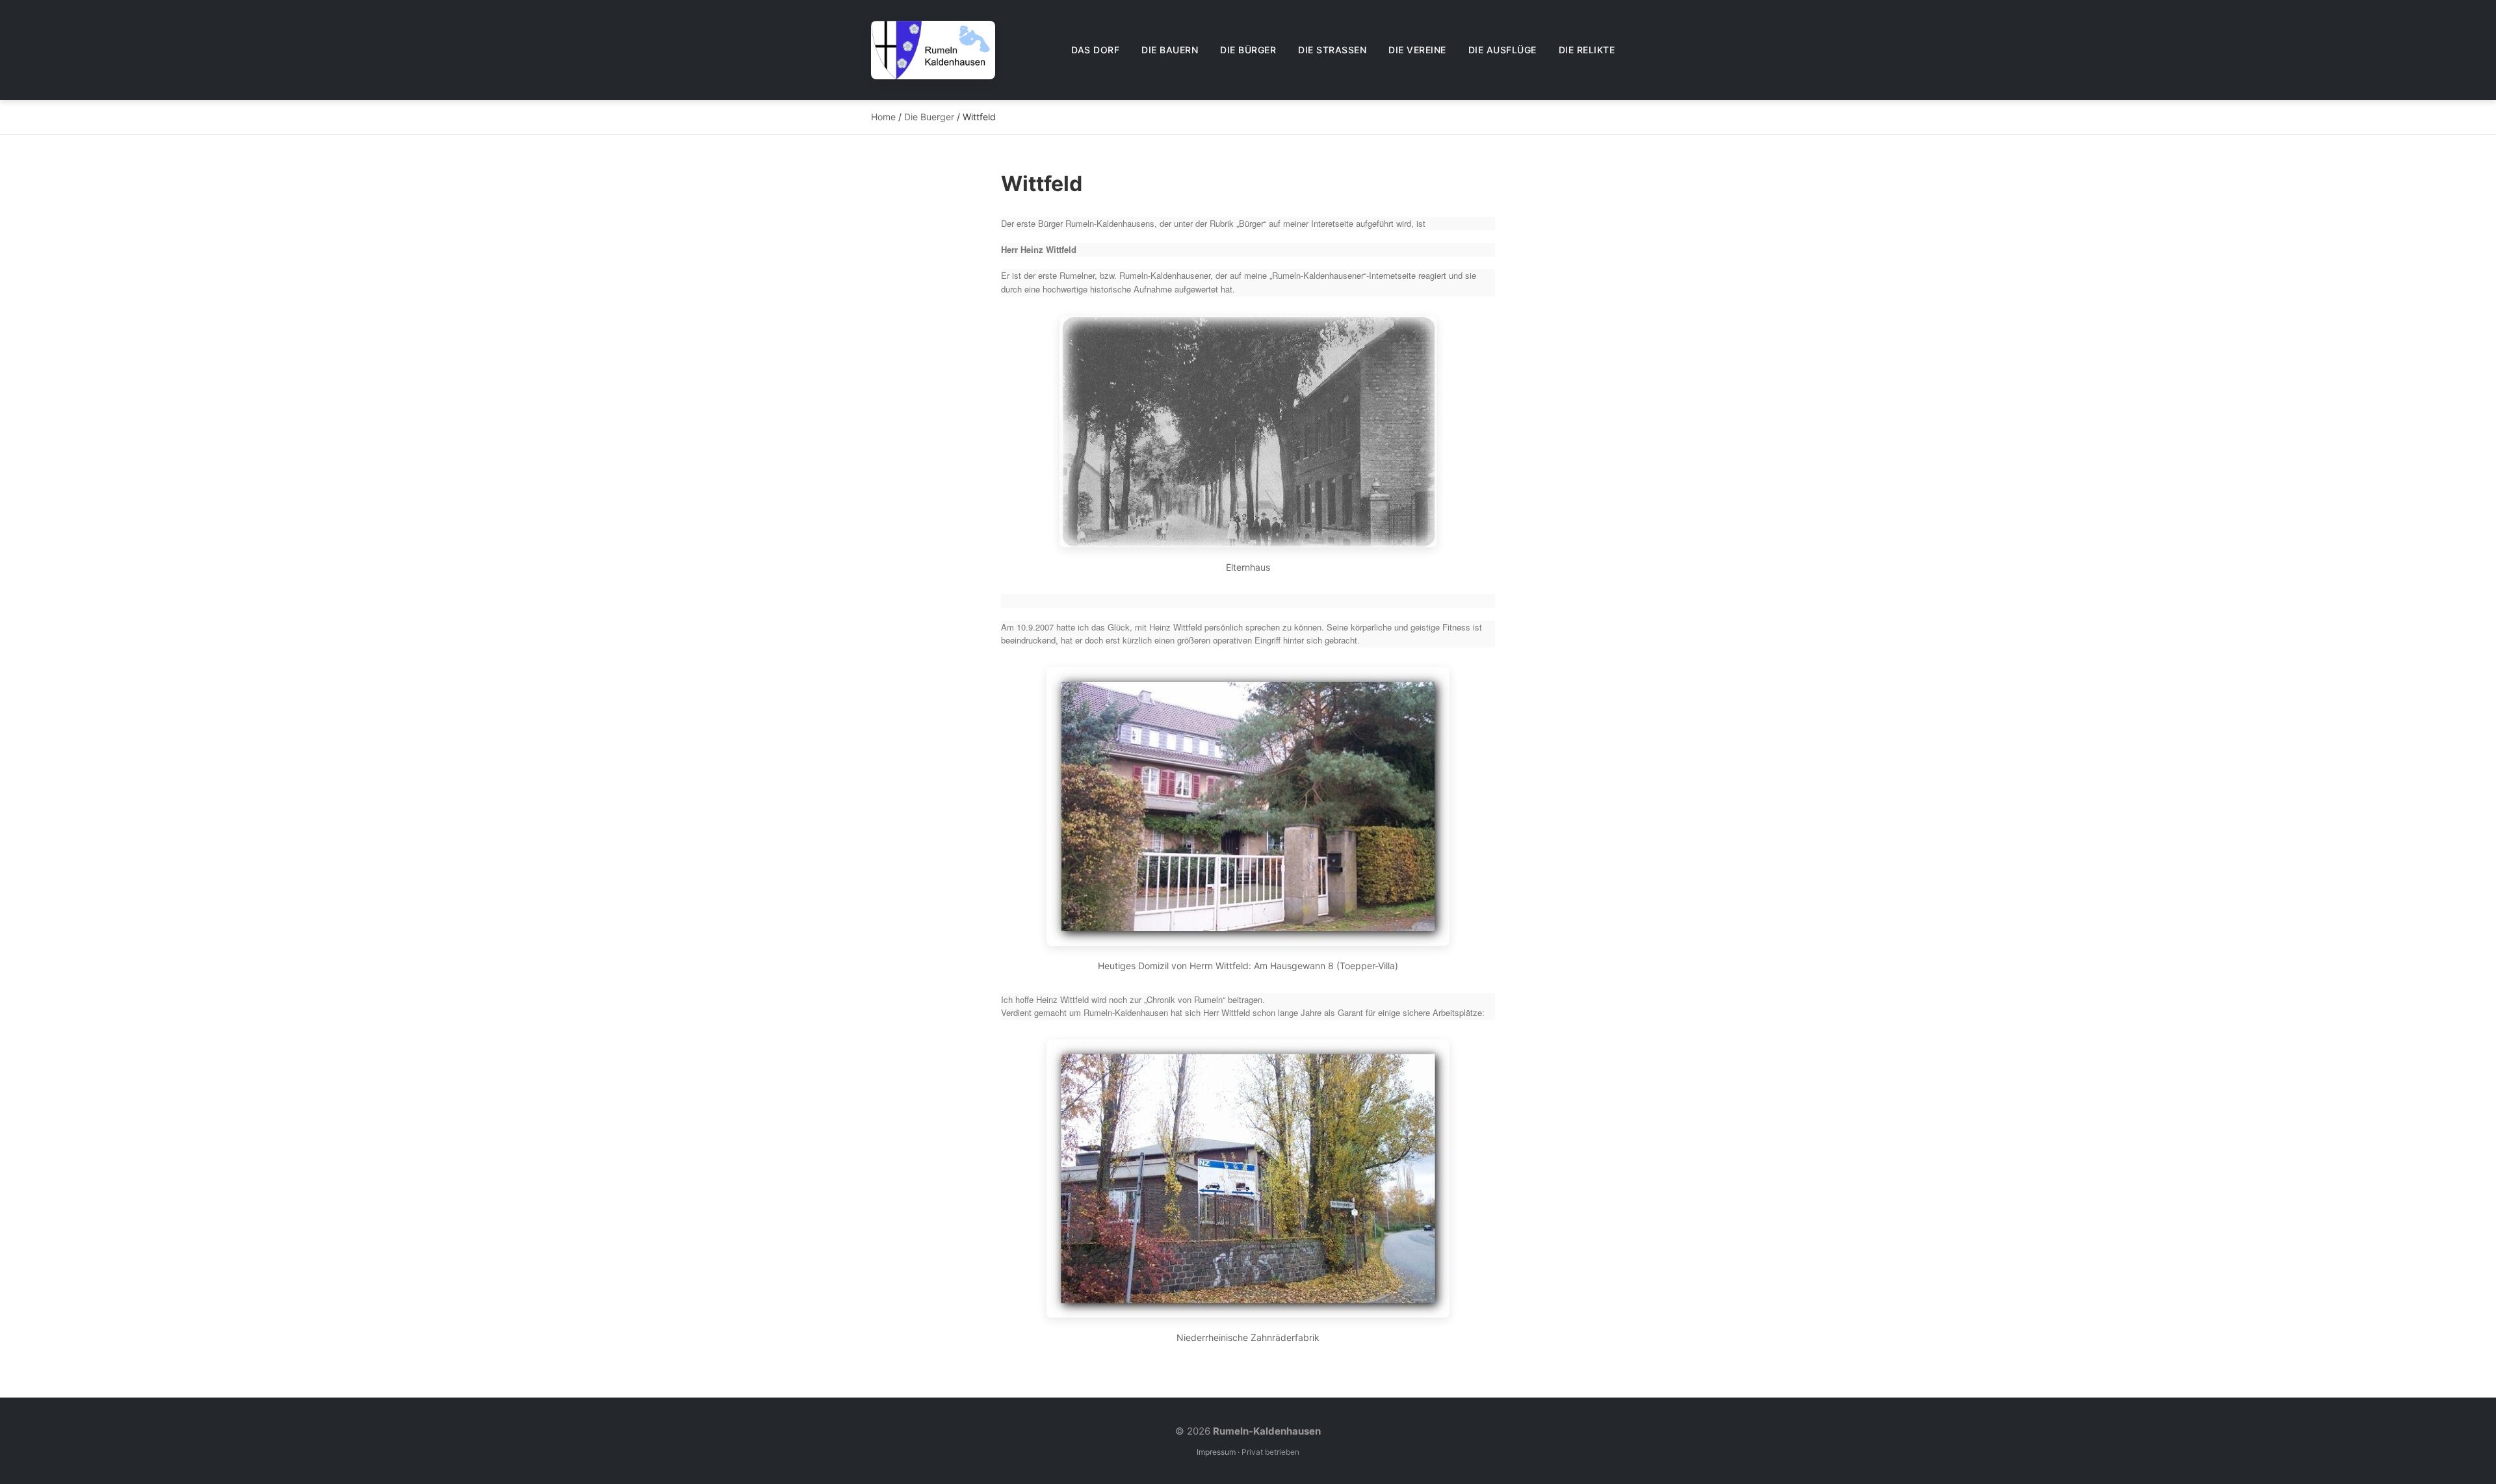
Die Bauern (1170, 50)
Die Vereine (1417, 50)
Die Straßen (1332, 50)
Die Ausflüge (1502, 50)
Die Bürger (1248, 50)
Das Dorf (1095, 50)
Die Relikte (1587, 50)
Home (883, 117)
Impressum (1216, 1452)
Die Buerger (929, 117)
